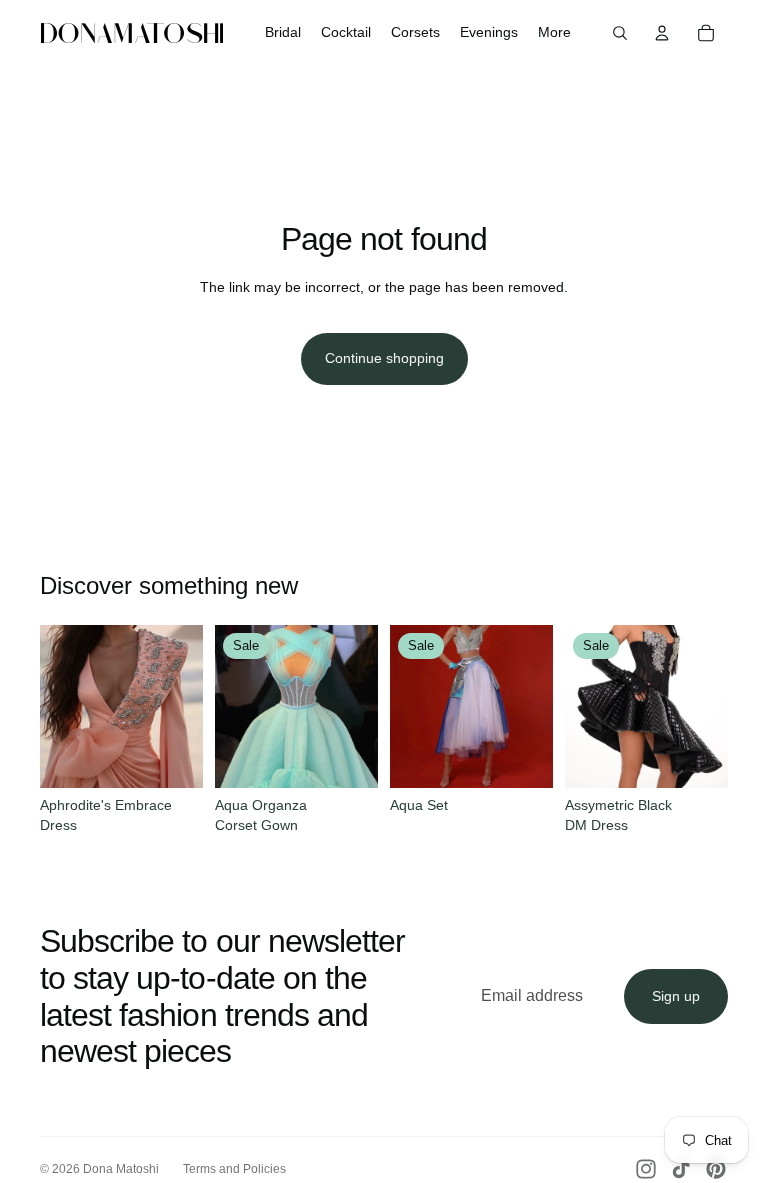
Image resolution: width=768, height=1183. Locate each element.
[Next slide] (181, 706)
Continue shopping (384, 358)
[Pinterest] (716, 1169)
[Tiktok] (681, 1169)
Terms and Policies (234, 1169)
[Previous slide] (62, 706)
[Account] (662, 33)
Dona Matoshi (121, 1169)
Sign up (676, 996)
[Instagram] (646, 1169)
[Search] (620, 33)
